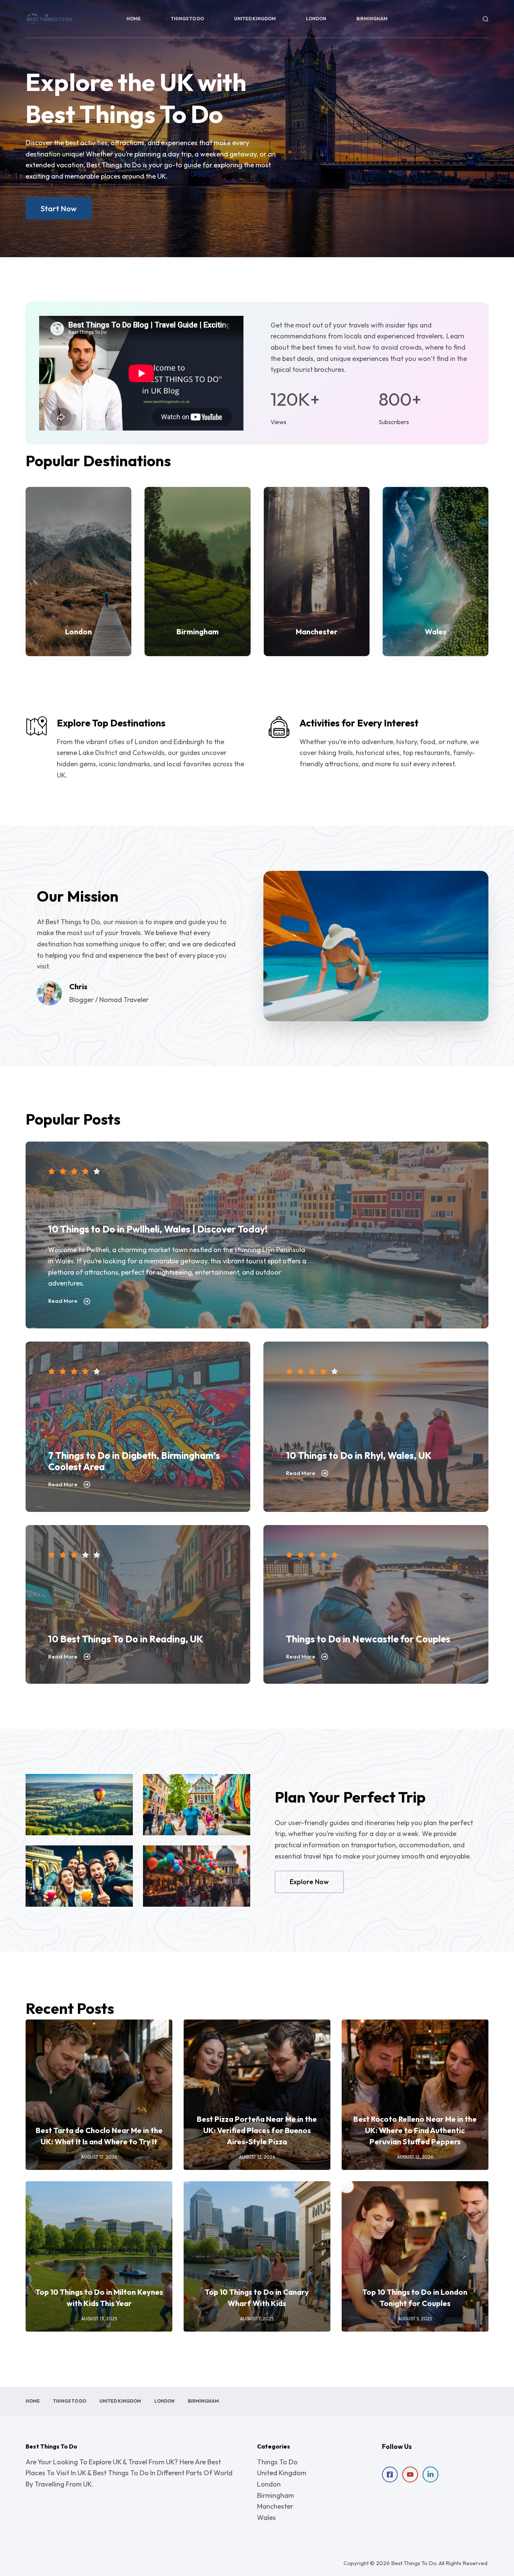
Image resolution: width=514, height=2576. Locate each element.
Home (134, 19)
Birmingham (372, 19)
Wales (266, 2518)
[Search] (486, 19)
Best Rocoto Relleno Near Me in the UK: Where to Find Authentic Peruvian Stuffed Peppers (415, 2130)
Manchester (275, 2506)
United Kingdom (255, 19)
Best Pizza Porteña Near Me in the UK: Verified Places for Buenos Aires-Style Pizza (257, 2130)
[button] (49, 993)
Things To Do (187, 19)
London (316, 19)
